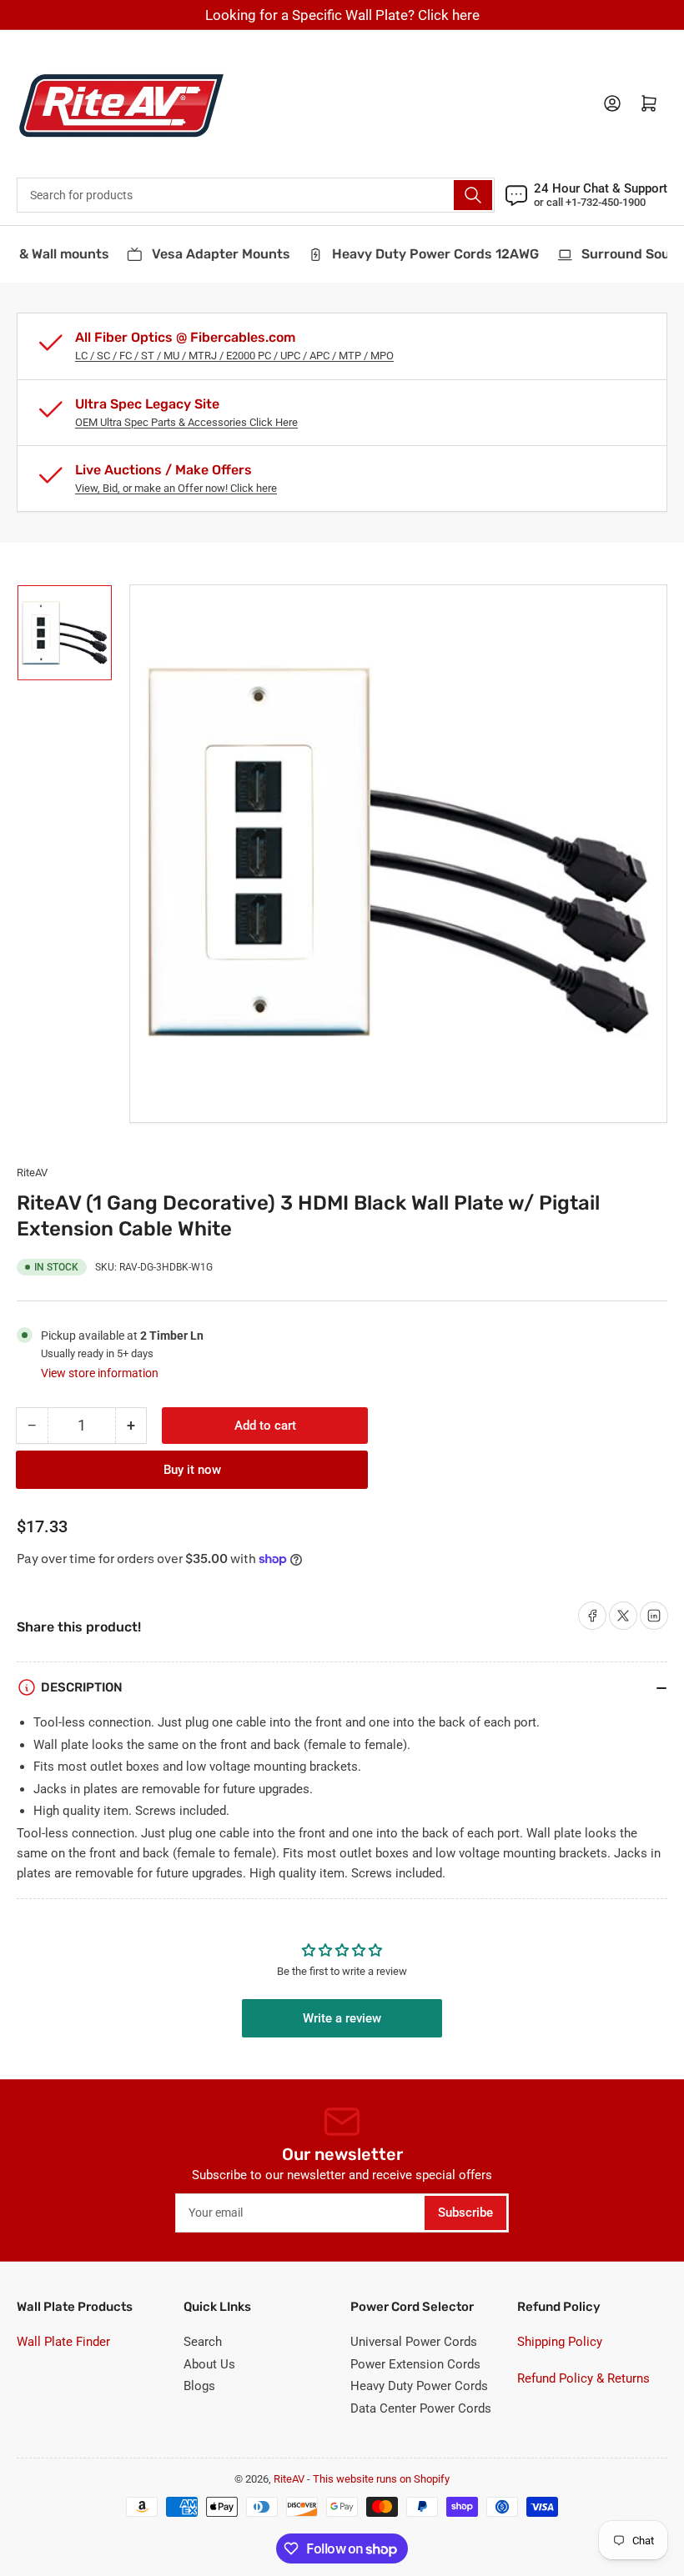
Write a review (342, 2018)
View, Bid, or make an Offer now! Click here (176, 488)
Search (203, 2342)
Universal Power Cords (414, 2342)
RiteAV (32, 1173)
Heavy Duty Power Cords (419, 2386)
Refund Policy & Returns (583, 2378)
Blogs (199, 2386)
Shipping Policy (560, 2342)
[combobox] (256, 195)
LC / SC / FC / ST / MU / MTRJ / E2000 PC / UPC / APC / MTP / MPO (234, 356)
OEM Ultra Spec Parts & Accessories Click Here (186, 422)
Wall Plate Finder (63, 2342)
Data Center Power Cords (421, 2408)
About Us (209, 2364)
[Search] (473, 195)
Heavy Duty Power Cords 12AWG (425, 254)
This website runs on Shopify (381, 2479)
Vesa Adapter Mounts (210, 254)
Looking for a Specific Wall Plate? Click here (342, 15)
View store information (100, 1373)
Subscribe (465, 2213)
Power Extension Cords (415, 2364)
